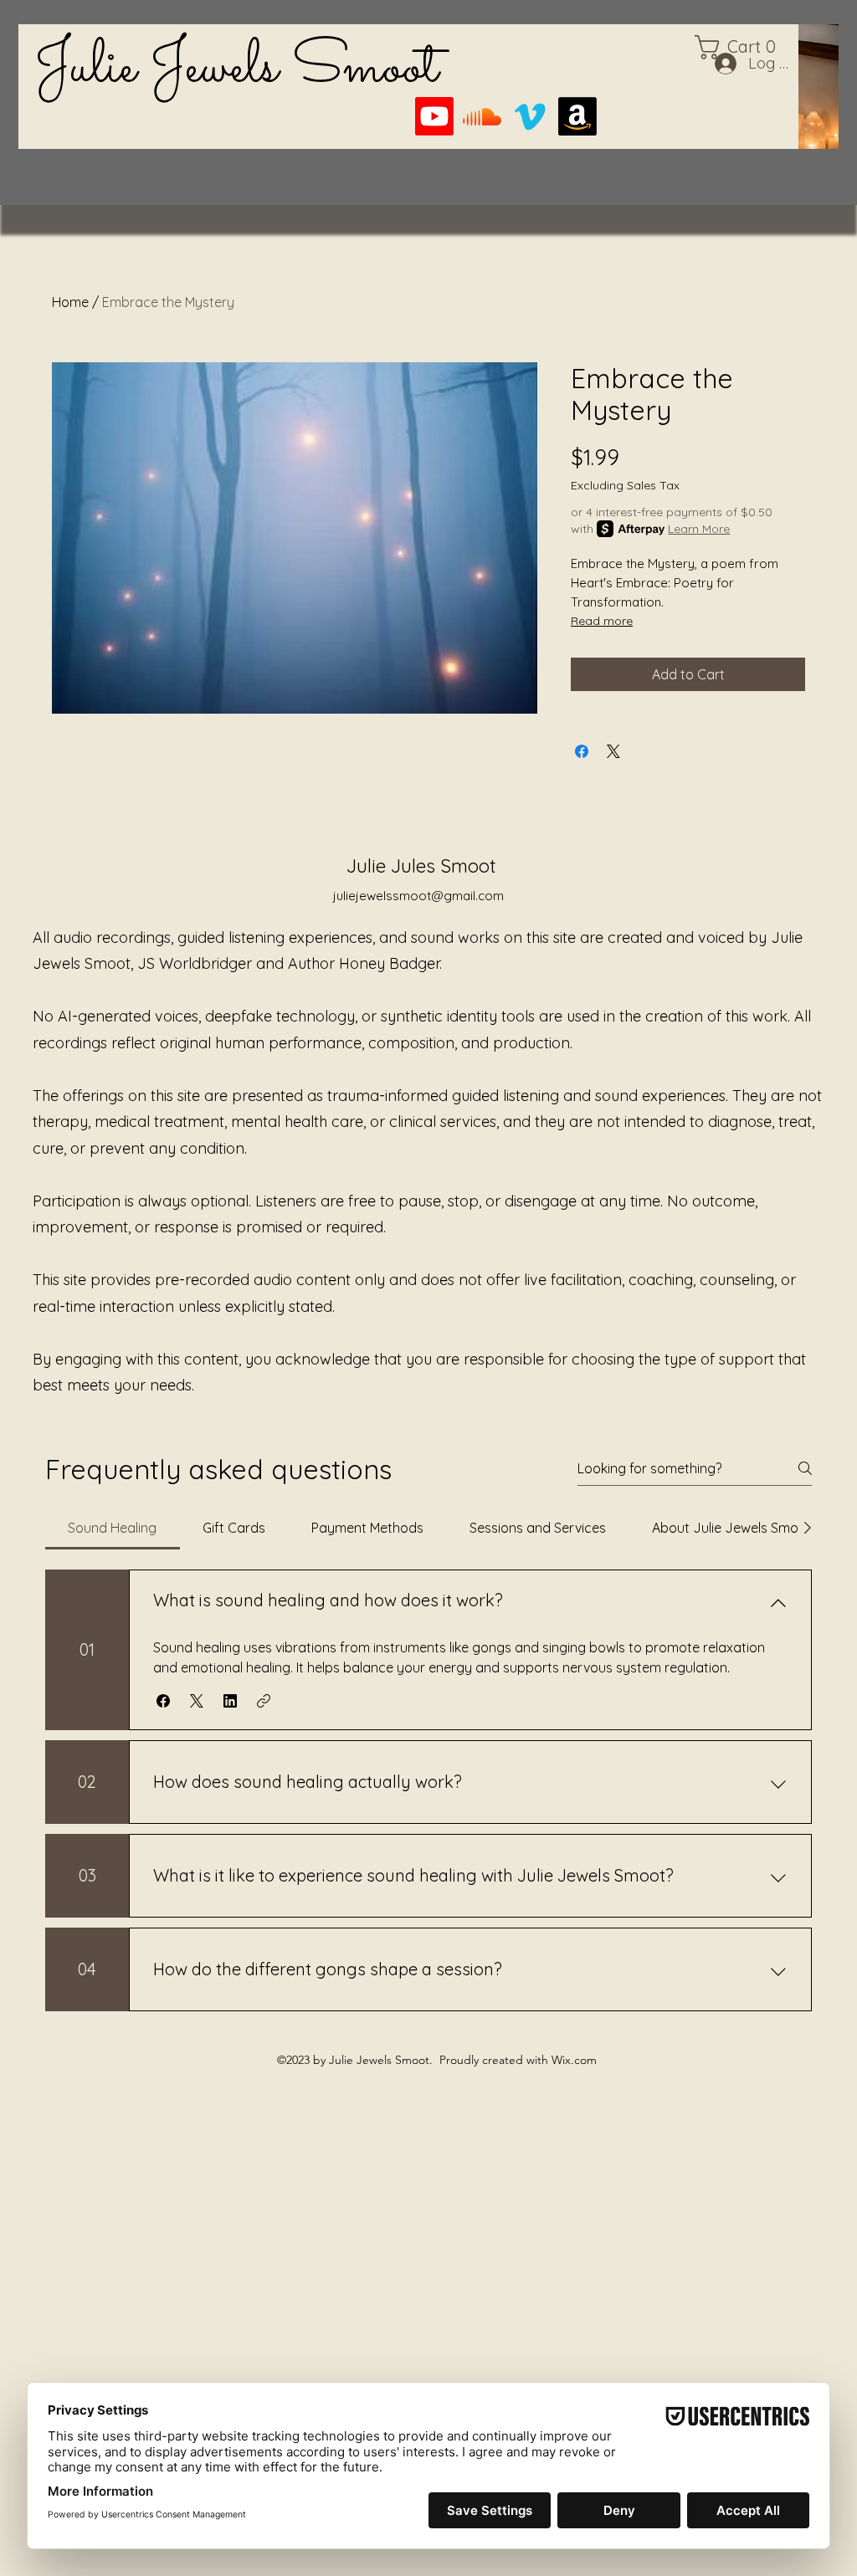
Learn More (699, 529)
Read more (602, 621)
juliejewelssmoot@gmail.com (418, 896)
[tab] (113, 1528)
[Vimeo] (530, 116)
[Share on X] (613, 751)
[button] (163, 1701)
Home (70, 302)
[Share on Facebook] (582, 751)
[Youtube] (434, 116)
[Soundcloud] (482, 116)
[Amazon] (577, 116)
